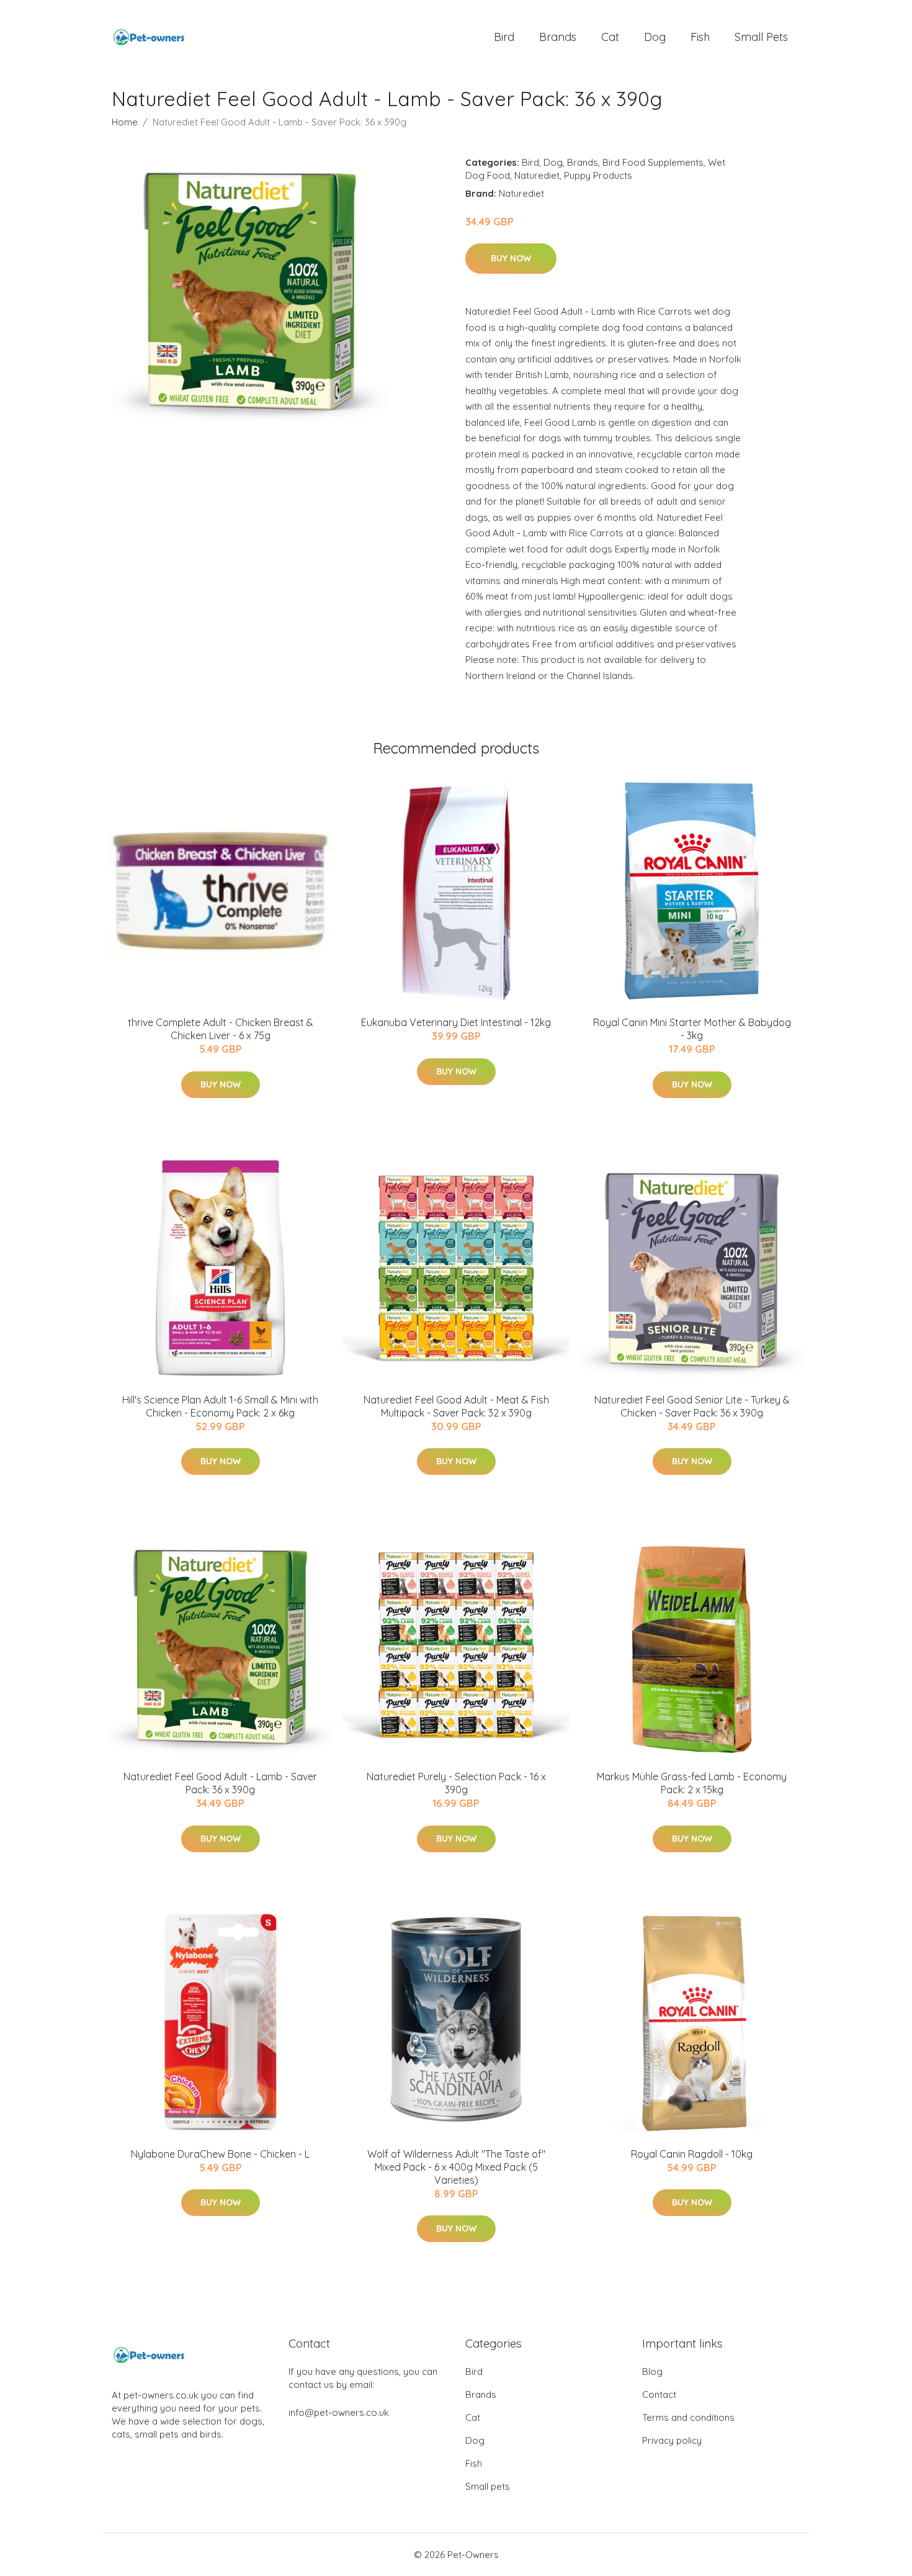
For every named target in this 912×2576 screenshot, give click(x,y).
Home (125, 122)
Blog (652, 2371)
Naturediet (537, 175)
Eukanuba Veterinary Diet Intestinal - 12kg (456, 1022)
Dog (655, 37)
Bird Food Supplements (653, 162)
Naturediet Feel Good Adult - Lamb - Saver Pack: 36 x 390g (220, 1783)
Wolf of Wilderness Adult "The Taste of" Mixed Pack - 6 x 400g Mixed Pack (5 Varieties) (456, 2167)
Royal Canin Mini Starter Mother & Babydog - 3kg (692, 1029)
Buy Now (511, 258)
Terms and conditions (688, 2417)
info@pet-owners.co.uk (339, 2412)
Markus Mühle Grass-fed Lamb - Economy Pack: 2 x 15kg (692, 1783)
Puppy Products (598, 175)
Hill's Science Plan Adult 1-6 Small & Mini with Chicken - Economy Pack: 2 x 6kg (220, 1406)
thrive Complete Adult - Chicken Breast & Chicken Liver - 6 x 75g (221, 1029)
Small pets (761, 37)
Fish (700, 37)
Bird (504, 37)
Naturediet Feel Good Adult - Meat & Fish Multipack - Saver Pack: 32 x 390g (456, 1406)
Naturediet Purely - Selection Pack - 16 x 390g (456, 1783)
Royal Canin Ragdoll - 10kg (692, 2154)
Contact (659, 2394)
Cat (610, 37)
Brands (558, 37)
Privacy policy (672, 2440)
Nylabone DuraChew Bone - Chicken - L (220, 2154)
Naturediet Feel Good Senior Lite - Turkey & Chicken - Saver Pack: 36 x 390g (692, 1406)
